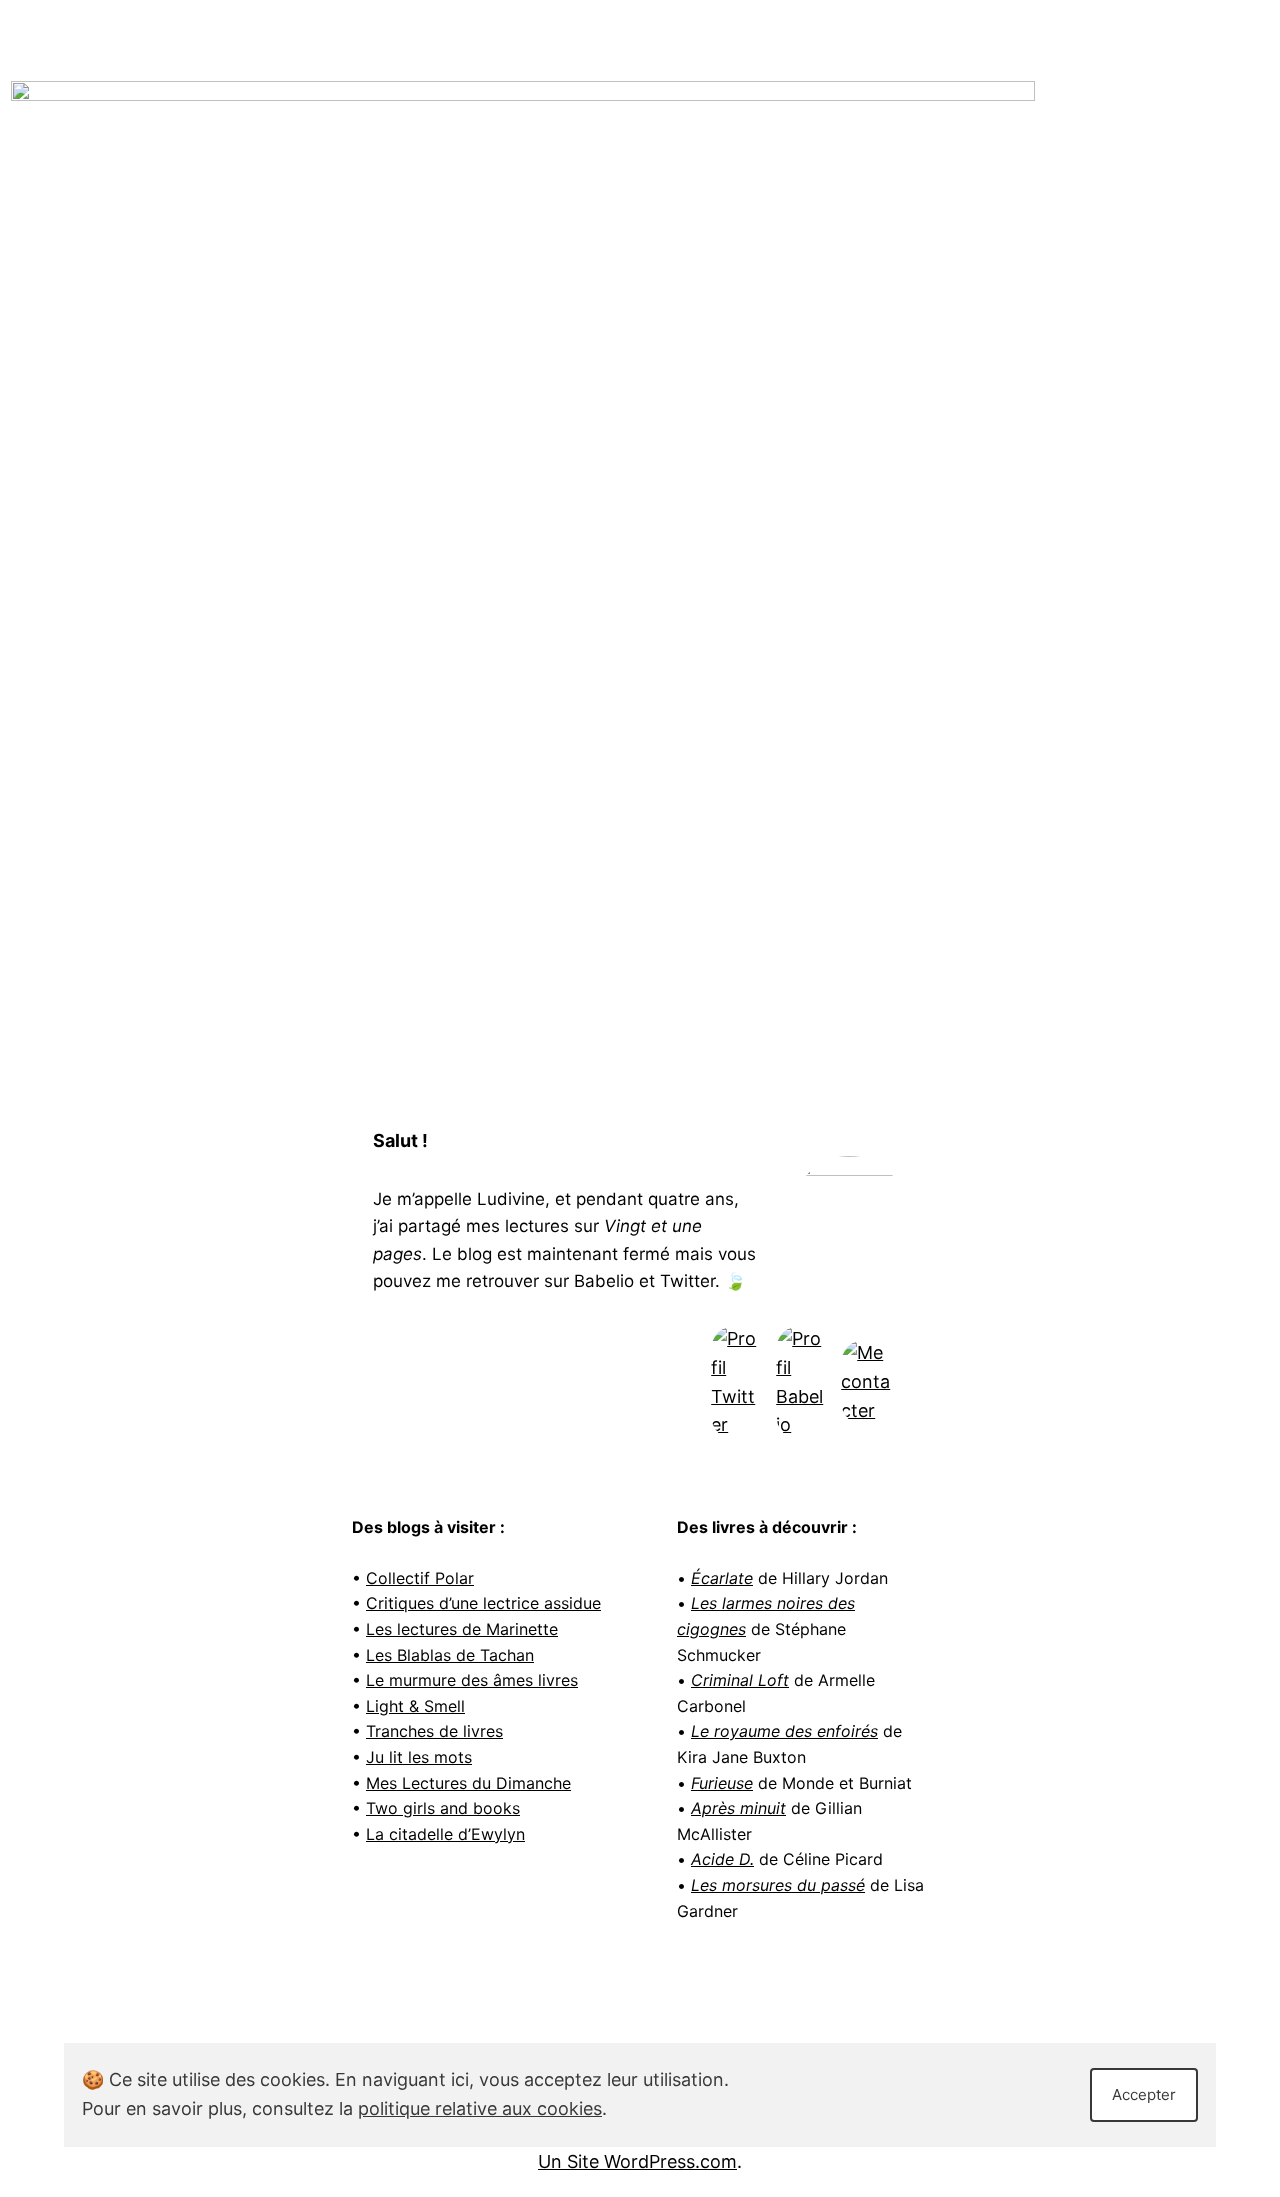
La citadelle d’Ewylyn (445, 1834)
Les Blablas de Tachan (450, 1655)
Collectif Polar (420, 1578)
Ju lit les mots (419, 1757)
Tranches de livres (434, 1731)
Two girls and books (443, 1808)
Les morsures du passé (778, 1885)
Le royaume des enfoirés (784, 1731)
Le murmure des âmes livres (472, 1680)
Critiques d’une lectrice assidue (483, 1603)
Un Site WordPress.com (637, 2161)
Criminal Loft (740, 1680)
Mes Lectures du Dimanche (468, 1783)
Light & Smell (415, 1706)
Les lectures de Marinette (462, 1629)
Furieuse (722, 1783)
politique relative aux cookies (480, 2108)
